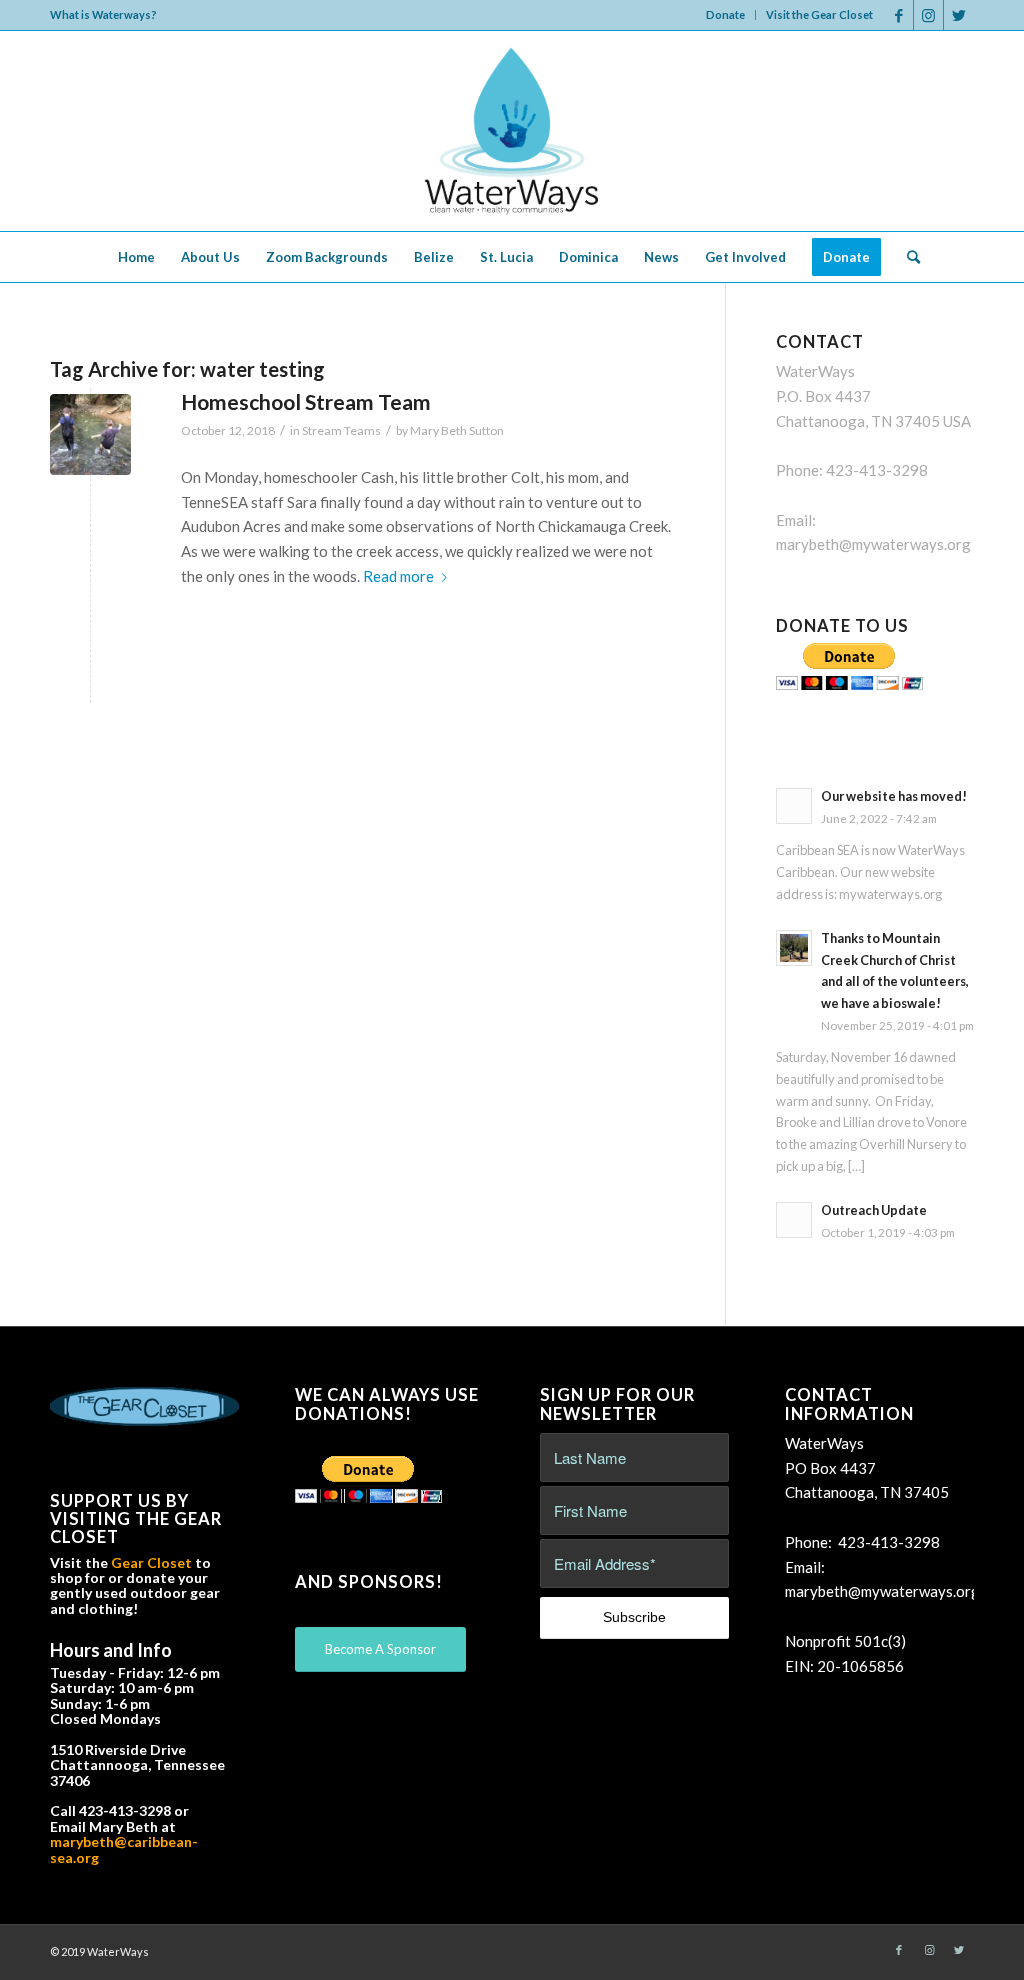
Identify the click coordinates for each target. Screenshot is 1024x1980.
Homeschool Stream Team (306, 401)
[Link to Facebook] (898, 15)
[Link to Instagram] (928, 15)
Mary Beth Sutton (457, 430)
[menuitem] (726, 15)
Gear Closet (151, 1562)
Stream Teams (341, 430)
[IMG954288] (90, 434)
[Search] (907, 257)
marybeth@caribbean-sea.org (124, 1849)
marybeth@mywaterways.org (873, 544)
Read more (398, 576)
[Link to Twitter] (959, 15)
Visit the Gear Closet (819, 14)
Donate (725, 14)
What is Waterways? (103, 14)
